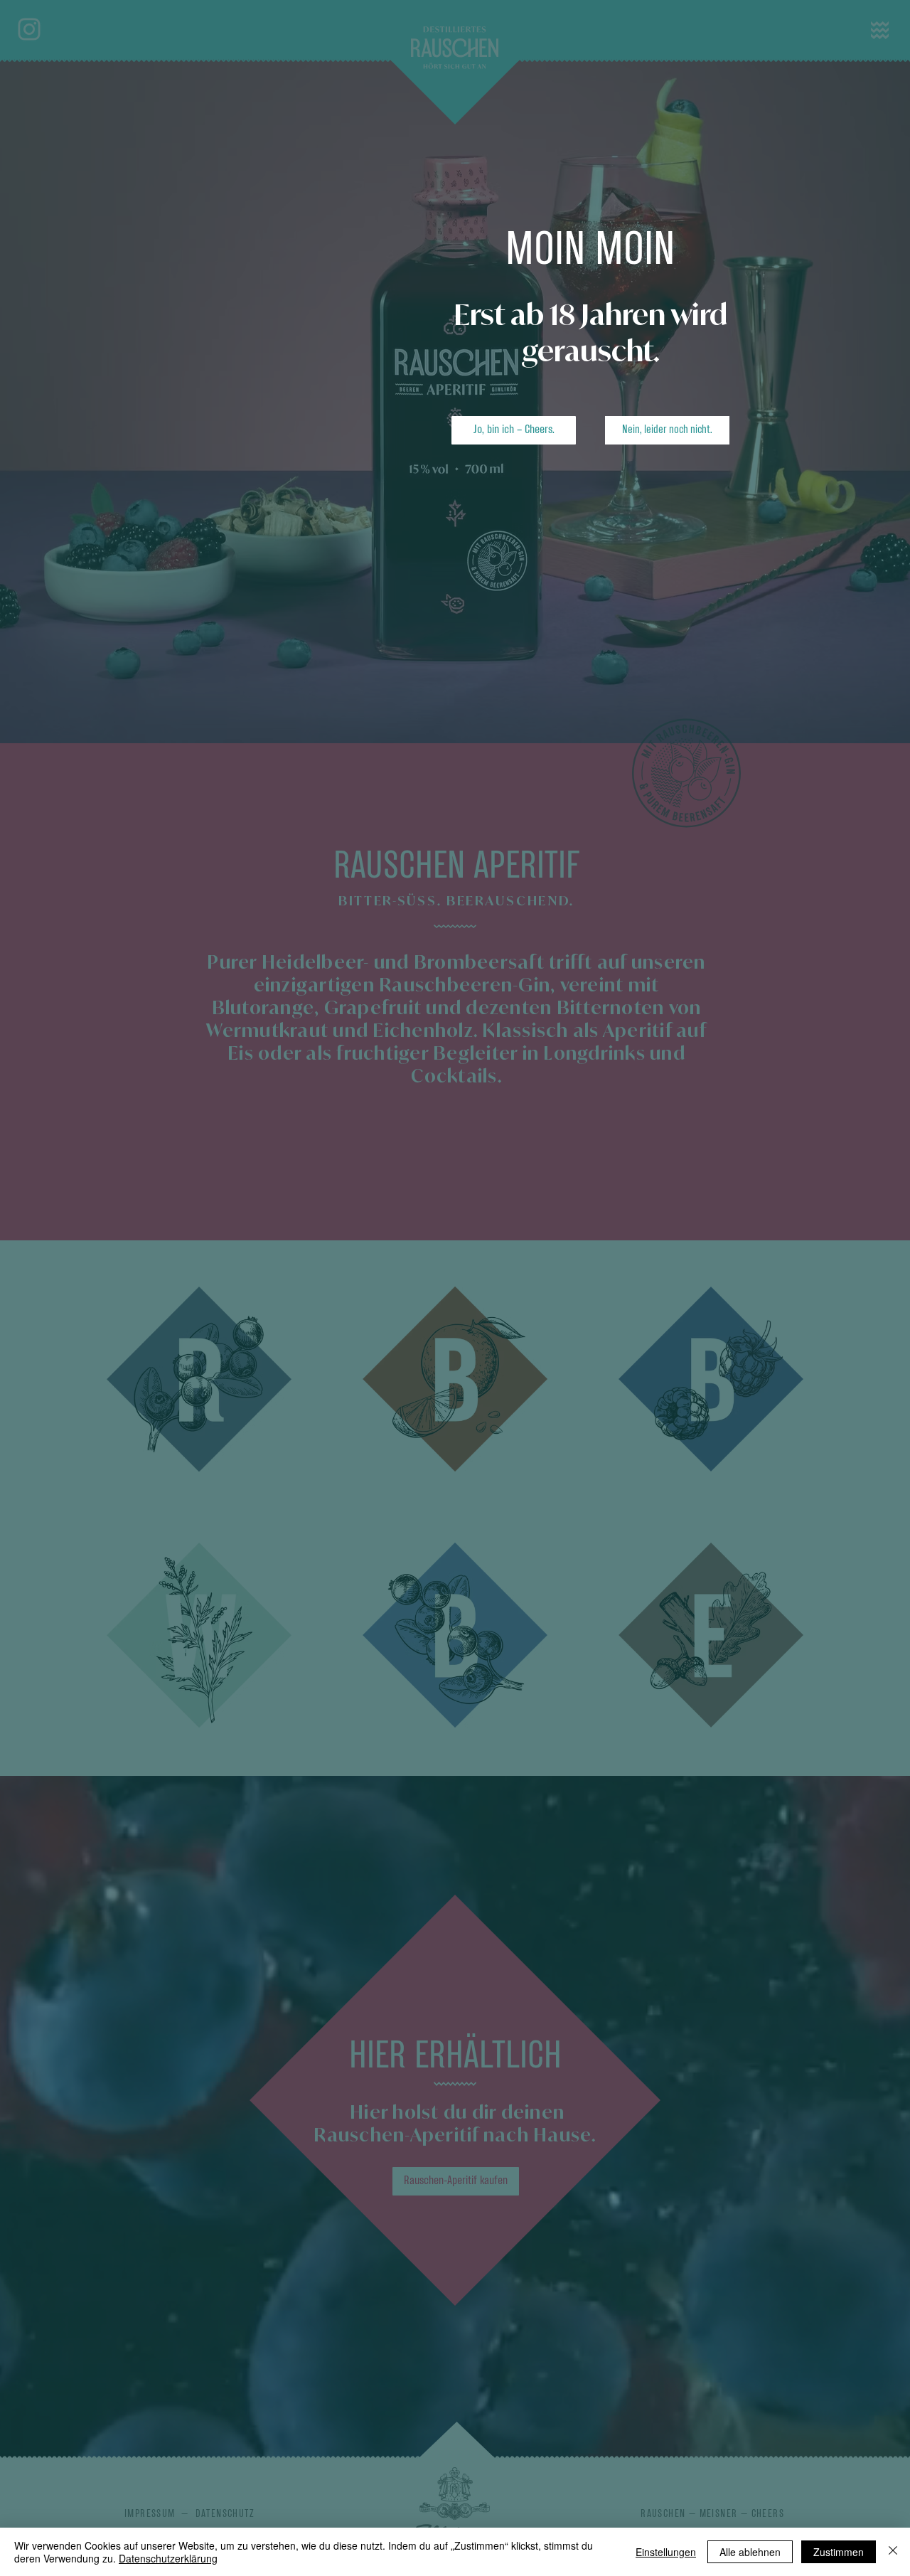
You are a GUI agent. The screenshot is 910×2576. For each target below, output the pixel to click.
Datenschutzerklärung (168, 2558)
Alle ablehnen (750, 2552)
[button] (514, 430)
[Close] (893, 2552)
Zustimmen (839, 2552)
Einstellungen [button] (666, 2552)
